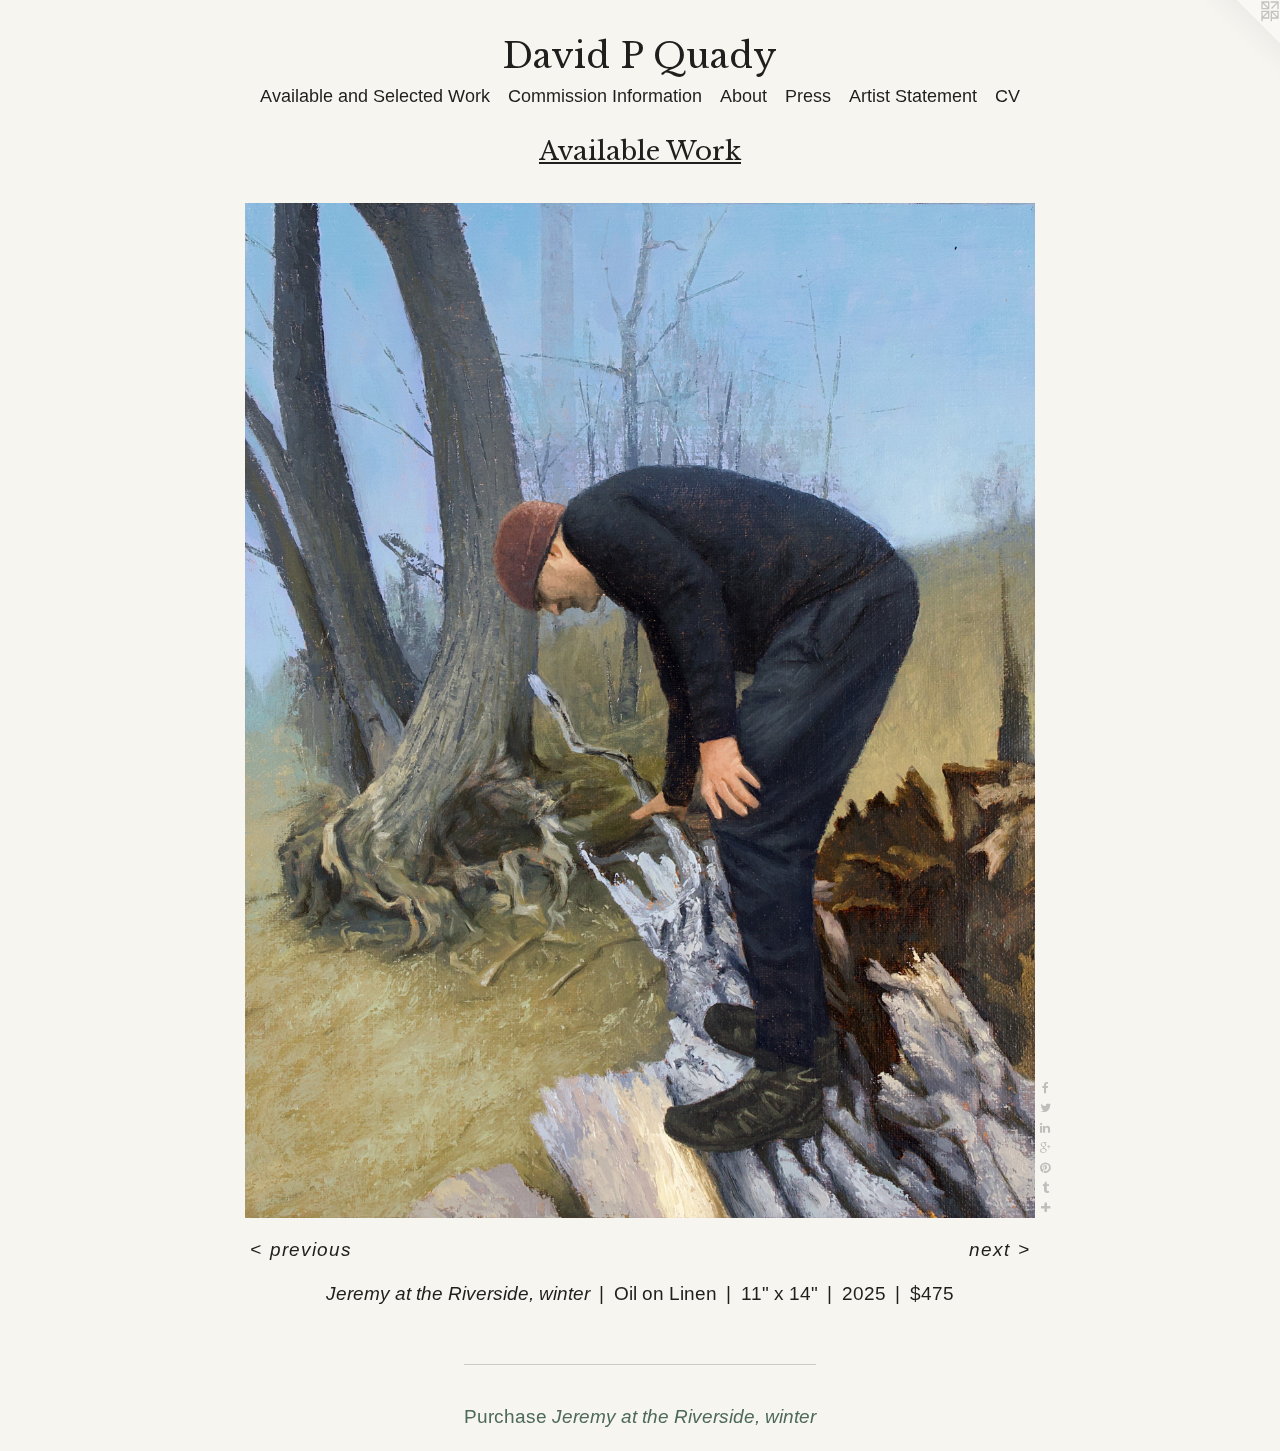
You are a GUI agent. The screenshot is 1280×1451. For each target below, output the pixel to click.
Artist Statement (913, 96)
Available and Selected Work (375, 96)
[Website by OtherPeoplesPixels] (1240, 40)
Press (808, 96)
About (743, 96)
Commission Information (605, 96)
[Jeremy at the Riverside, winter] (640, 711)
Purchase (640, 1416)
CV (1007, 96)
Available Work (640, 151)
